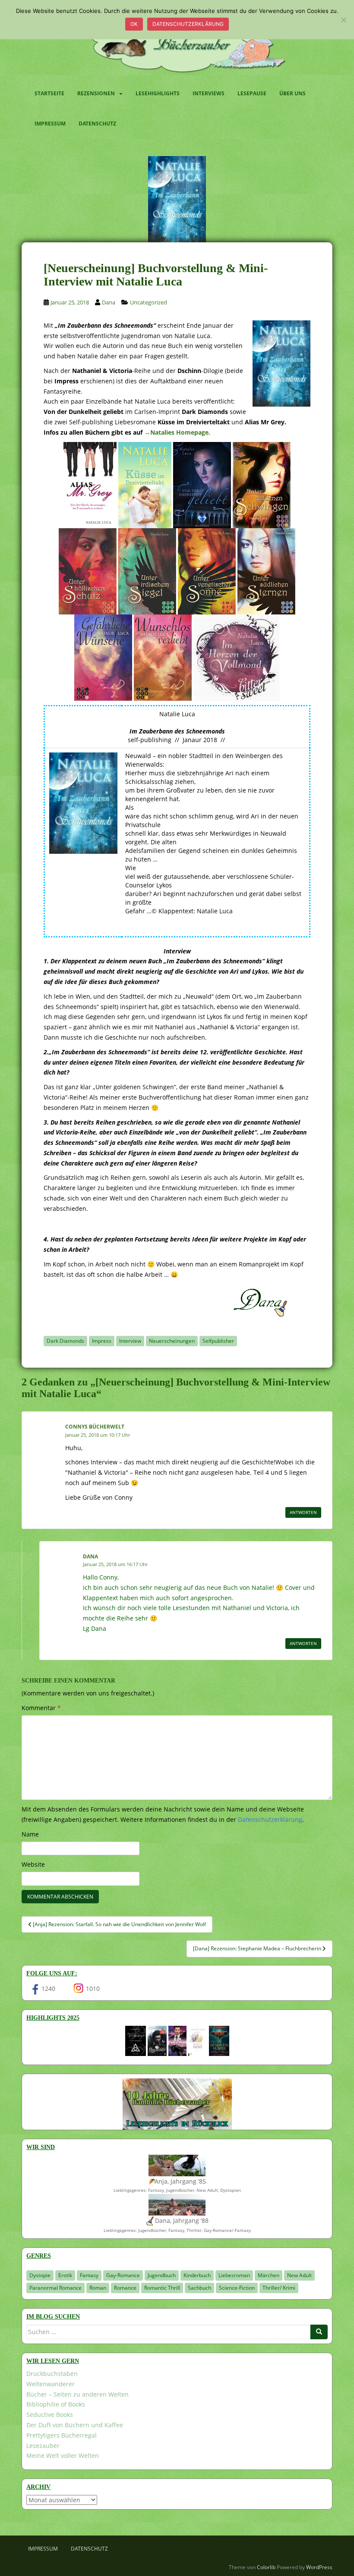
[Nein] (343, 20)
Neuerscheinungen (172, 1341)
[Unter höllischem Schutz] (88, 570)
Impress (102, 1341)
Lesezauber (43, 2446)
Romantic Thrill (162, 2288)
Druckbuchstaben (52, 2374)
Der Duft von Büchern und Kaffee (75, 2425)
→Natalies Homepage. (177, 432)
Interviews (209, 93)
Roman (98, 2288)
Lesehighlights (158, 93)
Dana (109, 302)
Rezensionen (96, 93)
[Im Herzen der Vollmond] (237, 657)
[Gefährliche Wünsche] (103, 657)
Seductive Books (50, 2415)
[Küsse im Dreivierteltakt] (145, 484)
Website (33, 1864)
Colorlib (266, 2567)
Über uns (292, 93)
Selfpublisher (218, 1341)
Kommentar (41, 1708)
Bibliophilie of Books (56, 2404)
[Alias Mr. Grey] (90, 484)
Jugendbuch (162, 2275)
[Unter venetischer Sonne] (207, 570)
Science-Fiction (237, 2288)
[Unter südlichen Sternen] (266, 570)
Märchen (269, 2275)
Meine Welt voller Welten (63, 2455)
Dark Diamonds (65, 1341)
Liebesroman (234, 2275)
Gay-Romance (123, 2275)
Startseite (49, 93)
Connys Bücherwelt (95, 1427)
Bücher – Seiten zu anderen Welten (77, 2394)
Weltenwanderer (51, 2384)
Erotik (65, 2275)
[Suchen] (319, 2332)
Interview (130, 1341)
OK (134, 24)
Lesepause (252, 93)
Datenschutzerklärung (188, 24)
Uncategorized (149, 302)
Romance (125, 2288)
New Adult (299, 2275)
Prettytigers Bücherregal (62, 2435)
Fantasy (89, 2275)
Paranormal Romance (55, 2288)
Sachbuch (199, 2288)
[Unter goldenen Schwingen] (262, 484)
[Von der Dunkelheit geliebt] (202, 484)
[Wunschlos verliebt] (163, 657)
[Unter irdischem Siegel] (147, 570)
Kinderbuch (197, 2275)
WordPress (319, 2567)
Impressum (50, 124)
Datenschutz (97, 124)
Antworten (303, 1512)
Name (30, 1834)
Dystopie (40, 2275)
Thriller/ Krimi (279, 2288)
